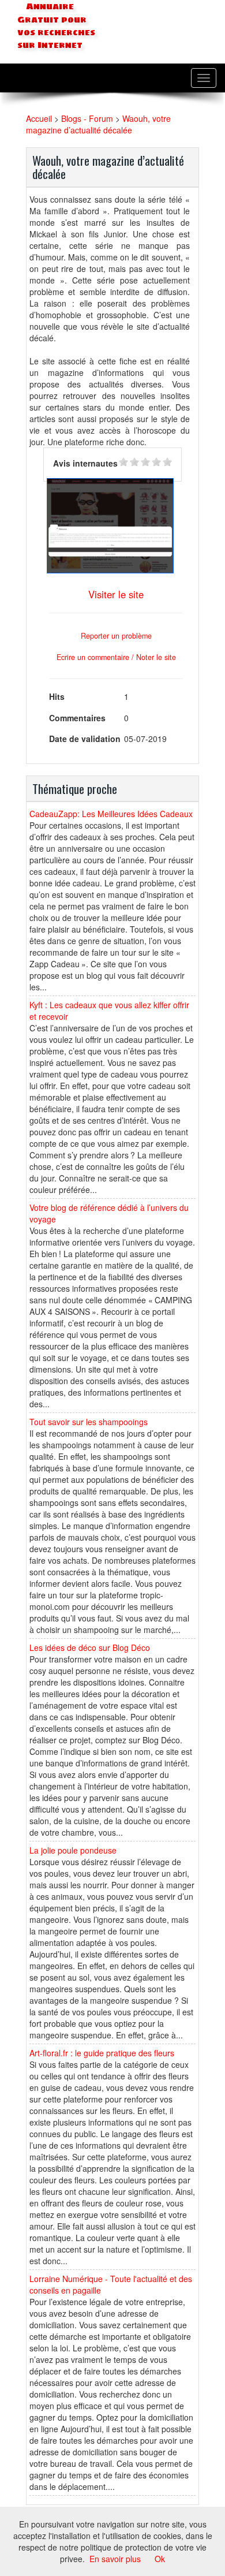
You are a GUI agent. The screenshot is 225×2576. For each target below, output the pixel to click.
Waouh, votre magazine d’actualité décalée (98, 124)
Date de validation (85, 739)
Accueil (39, 118)
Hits (57, 696)
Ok (160, 2559)
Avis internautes (85, 463)
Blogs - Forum (87, 118)
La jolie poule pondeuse (73, 1850)
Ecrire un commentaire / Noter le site (116, 657)
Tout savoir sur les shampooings (89, 1422)
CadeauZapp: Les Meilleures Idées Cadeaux (111, 814)
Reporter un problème (116, 636)
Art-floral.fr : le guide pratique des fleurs (102, 2053)
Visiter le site (116, 594)
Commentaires (77, 718)
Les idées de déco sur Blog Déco (90, 1647)
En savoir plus (115, 2559)
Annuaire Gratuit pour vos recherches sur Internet (56, 26)
